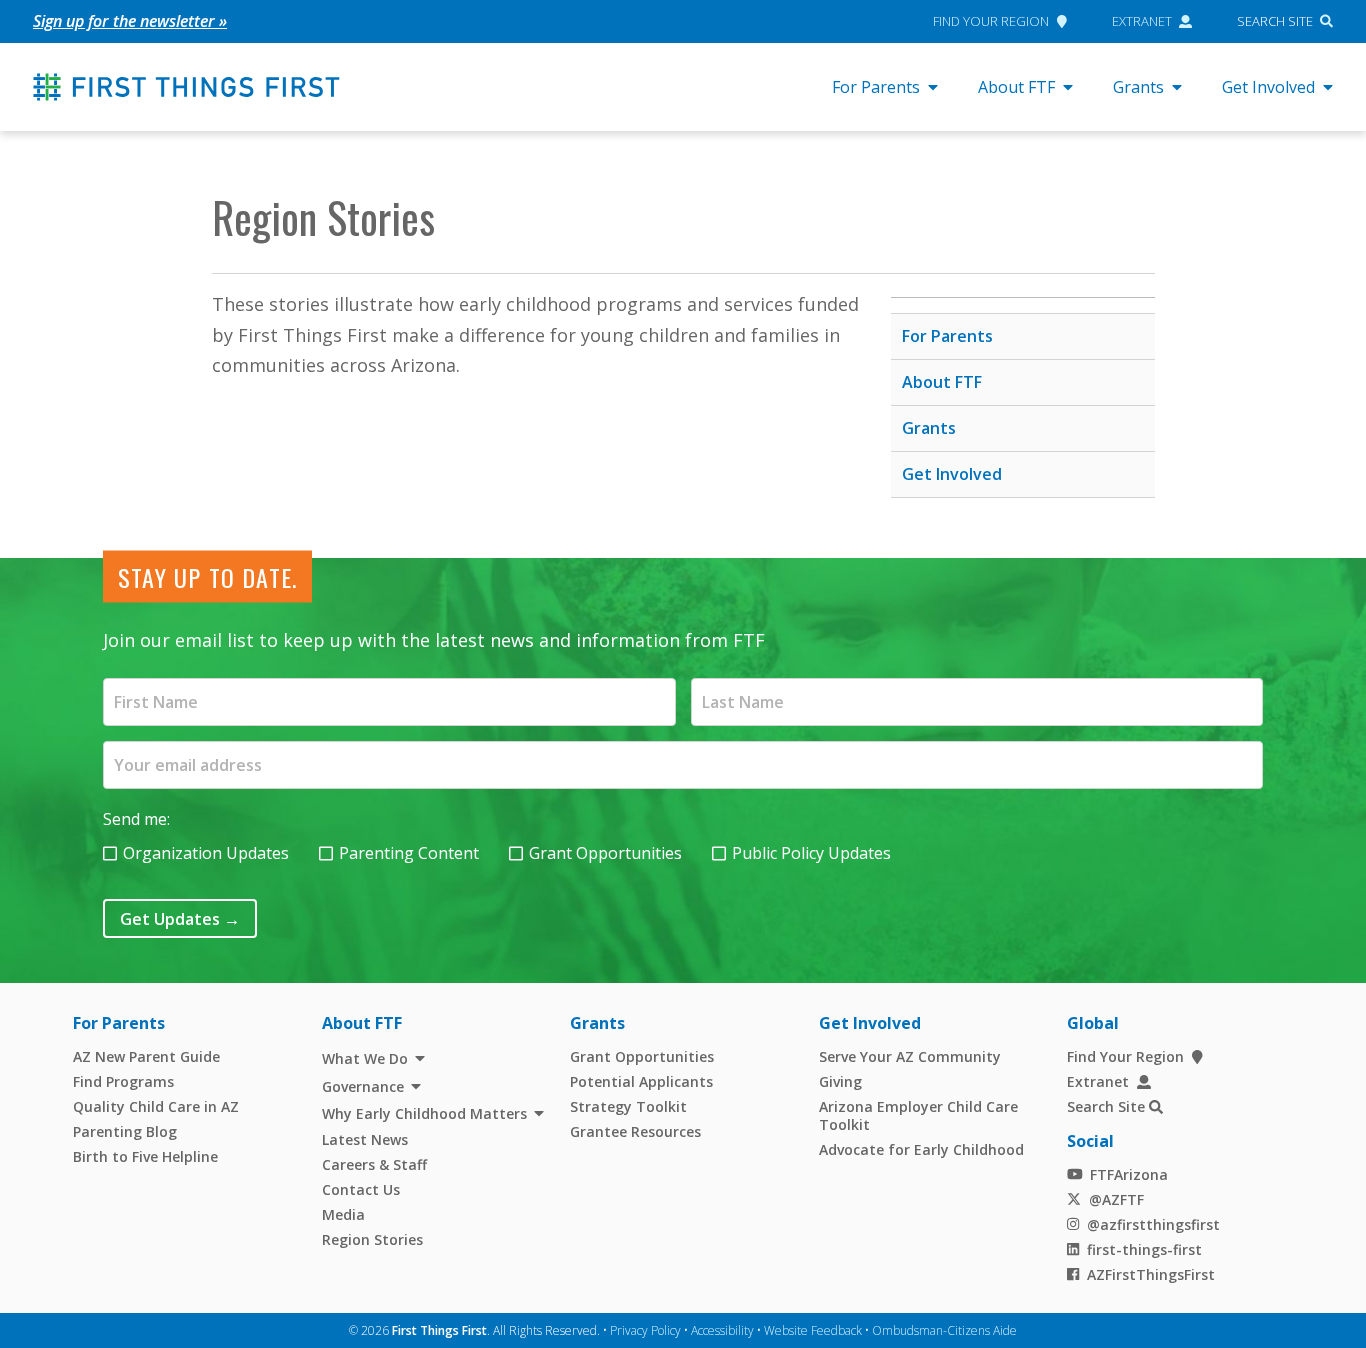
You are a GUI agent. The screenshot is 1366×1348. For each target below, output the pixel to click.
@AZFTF (1116, 1199)
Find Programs (123, 1081)
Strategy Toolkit (628, 1106)
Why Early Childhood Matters (424, 1113)
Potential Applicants (641, 1081)
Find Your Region (991, 21)
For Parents (876, 87)
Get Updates (180, 919)
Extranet (1142, 21)
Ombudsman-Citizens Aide (944, 1330)
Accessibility (722, 1330)
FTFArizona (1129, 1174)
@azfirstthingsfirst (1153, 1224)
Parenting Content (409, 853)
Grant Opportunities (605, 853)
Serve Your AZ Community (910, 1056)
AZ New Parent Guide (146, 1056)
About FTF (1016, 87)
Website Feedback (813, 1330)
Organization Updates (206, 853)
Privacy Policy (645, 1330)
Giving (840, 1081)
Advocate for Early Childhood (921, 1149)
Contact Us (361, 1189)
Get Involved (1268, 87)
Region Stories (372, 1239)
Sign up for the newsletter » (130, 21)
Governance (363, 1086)
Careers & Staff (374, 1164)
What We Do (365, 1058)
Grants (1138, 87)
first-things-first (1144, 1249)
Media (343, 1214)
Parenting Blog (125, 1131)
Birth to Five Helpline (145, 1156)
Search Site (1275, 21)
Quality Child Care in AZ (156, 1106)
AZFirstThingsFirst (1151, 1274)
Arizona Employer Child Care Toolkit (918, 1115)
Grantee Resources (635, 1131)
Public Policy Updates (811, 853)
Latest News (365, 1139)
